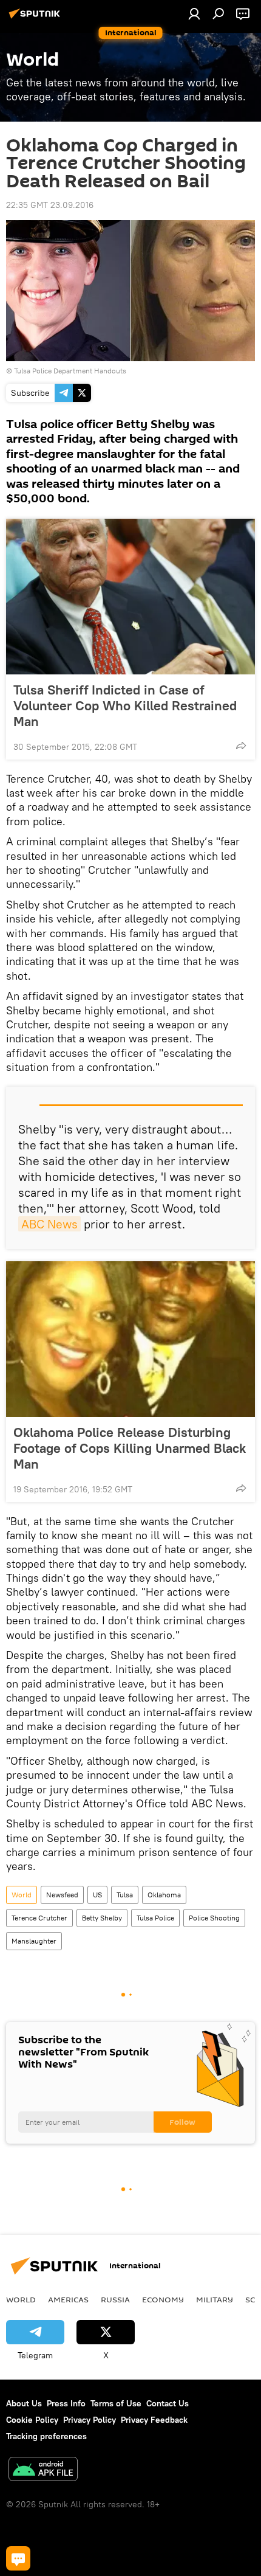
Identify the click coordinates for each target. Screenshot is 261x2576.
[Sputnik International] (36, 18)
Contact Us (168, 2403)
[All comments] (18, 2558)
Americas (68, 2299)
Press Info (66, 2403)
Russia (115, 2299)
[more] (241, 746)
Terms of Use (116, 2403)
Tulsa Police (155, 1918)
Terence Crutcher (39, 1918)
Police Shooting (214, 1918)
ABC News (49, 1224)
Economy (163, 2299)
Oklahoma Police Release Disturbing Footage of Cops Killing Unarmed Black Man (130, 1448)
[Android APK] (43, 2470)
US (97, 1895)
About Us (24, 2403)
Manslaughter (34, 1941)
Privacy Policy (90, 2420)
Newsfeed (62, 1895)
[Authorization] (194, 13)
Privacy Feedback (154, 2420)
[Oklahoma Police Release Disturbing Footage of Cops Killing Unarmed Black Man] (130, 1339)
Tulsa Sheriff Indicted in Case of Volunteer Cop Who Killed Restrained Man (125, 705)
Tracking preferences (46, 2436)
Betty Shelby (102, 1918)
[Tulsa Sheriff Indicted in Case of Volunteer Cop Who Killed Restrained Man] (130, 597)
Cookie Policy (32, 2420)
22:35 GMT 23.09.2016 (50, 205)
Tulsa (125, 1895)
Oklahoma (164, 1895)
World (22, 1895)
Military (215, 2299)
